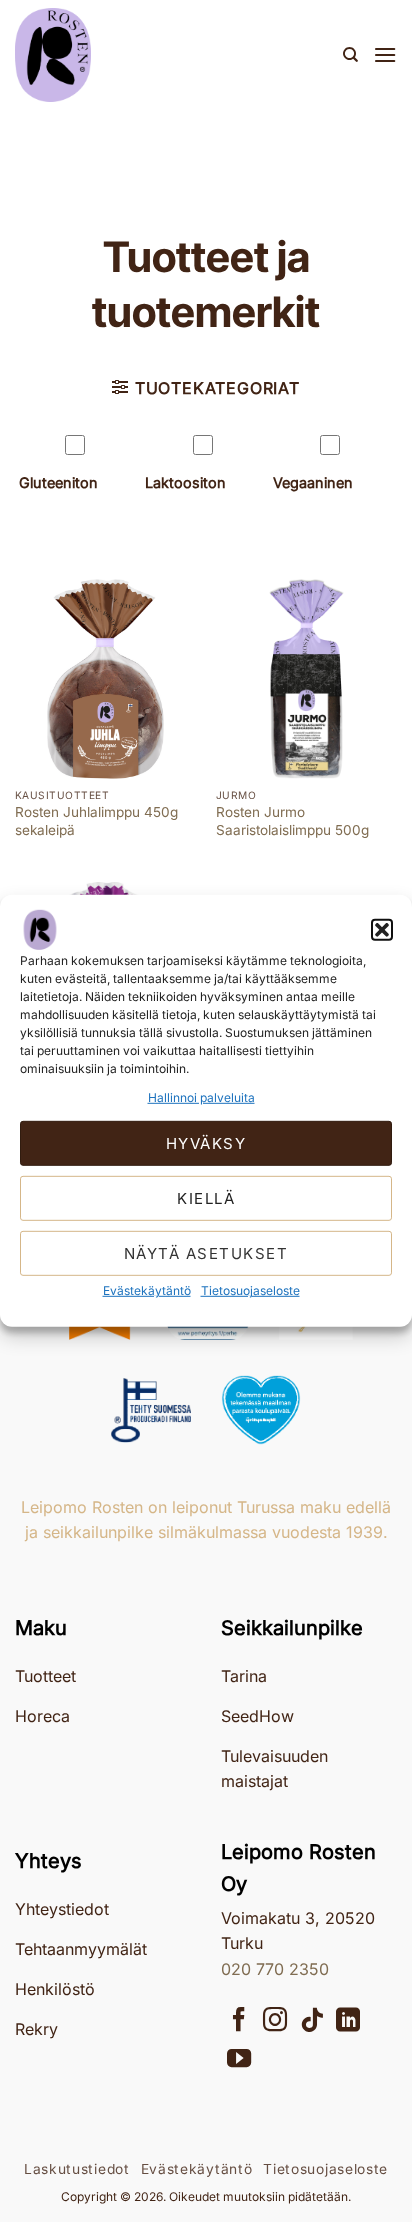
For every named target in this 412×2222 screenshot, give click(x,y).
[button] (382, 930)
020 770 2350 (275, 1969)
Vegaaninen (313, 482)
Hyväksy (206, 1143)
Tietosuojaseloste (250, 1290)
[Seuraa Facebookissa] (239, 2021)
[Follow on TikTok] (312, 2021)
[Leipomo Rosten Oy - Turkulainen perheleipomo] (115, 55)
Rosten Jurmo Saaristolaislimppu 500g (292, 821)
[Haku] (350, 55)
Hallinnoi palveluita (201, 1097)
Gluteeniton (58, 482)
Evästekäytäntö (147, 1290)
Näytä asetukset (206, 1253)
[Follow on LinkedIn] (348, 2021)
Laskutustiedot (77, 2169)
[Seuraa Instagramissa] (275, 2021)
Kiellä (206, 1198)
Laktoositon (185, 482)
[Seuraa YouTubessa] (239, 2060)
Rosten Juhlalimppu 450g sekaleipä (96, 821)
